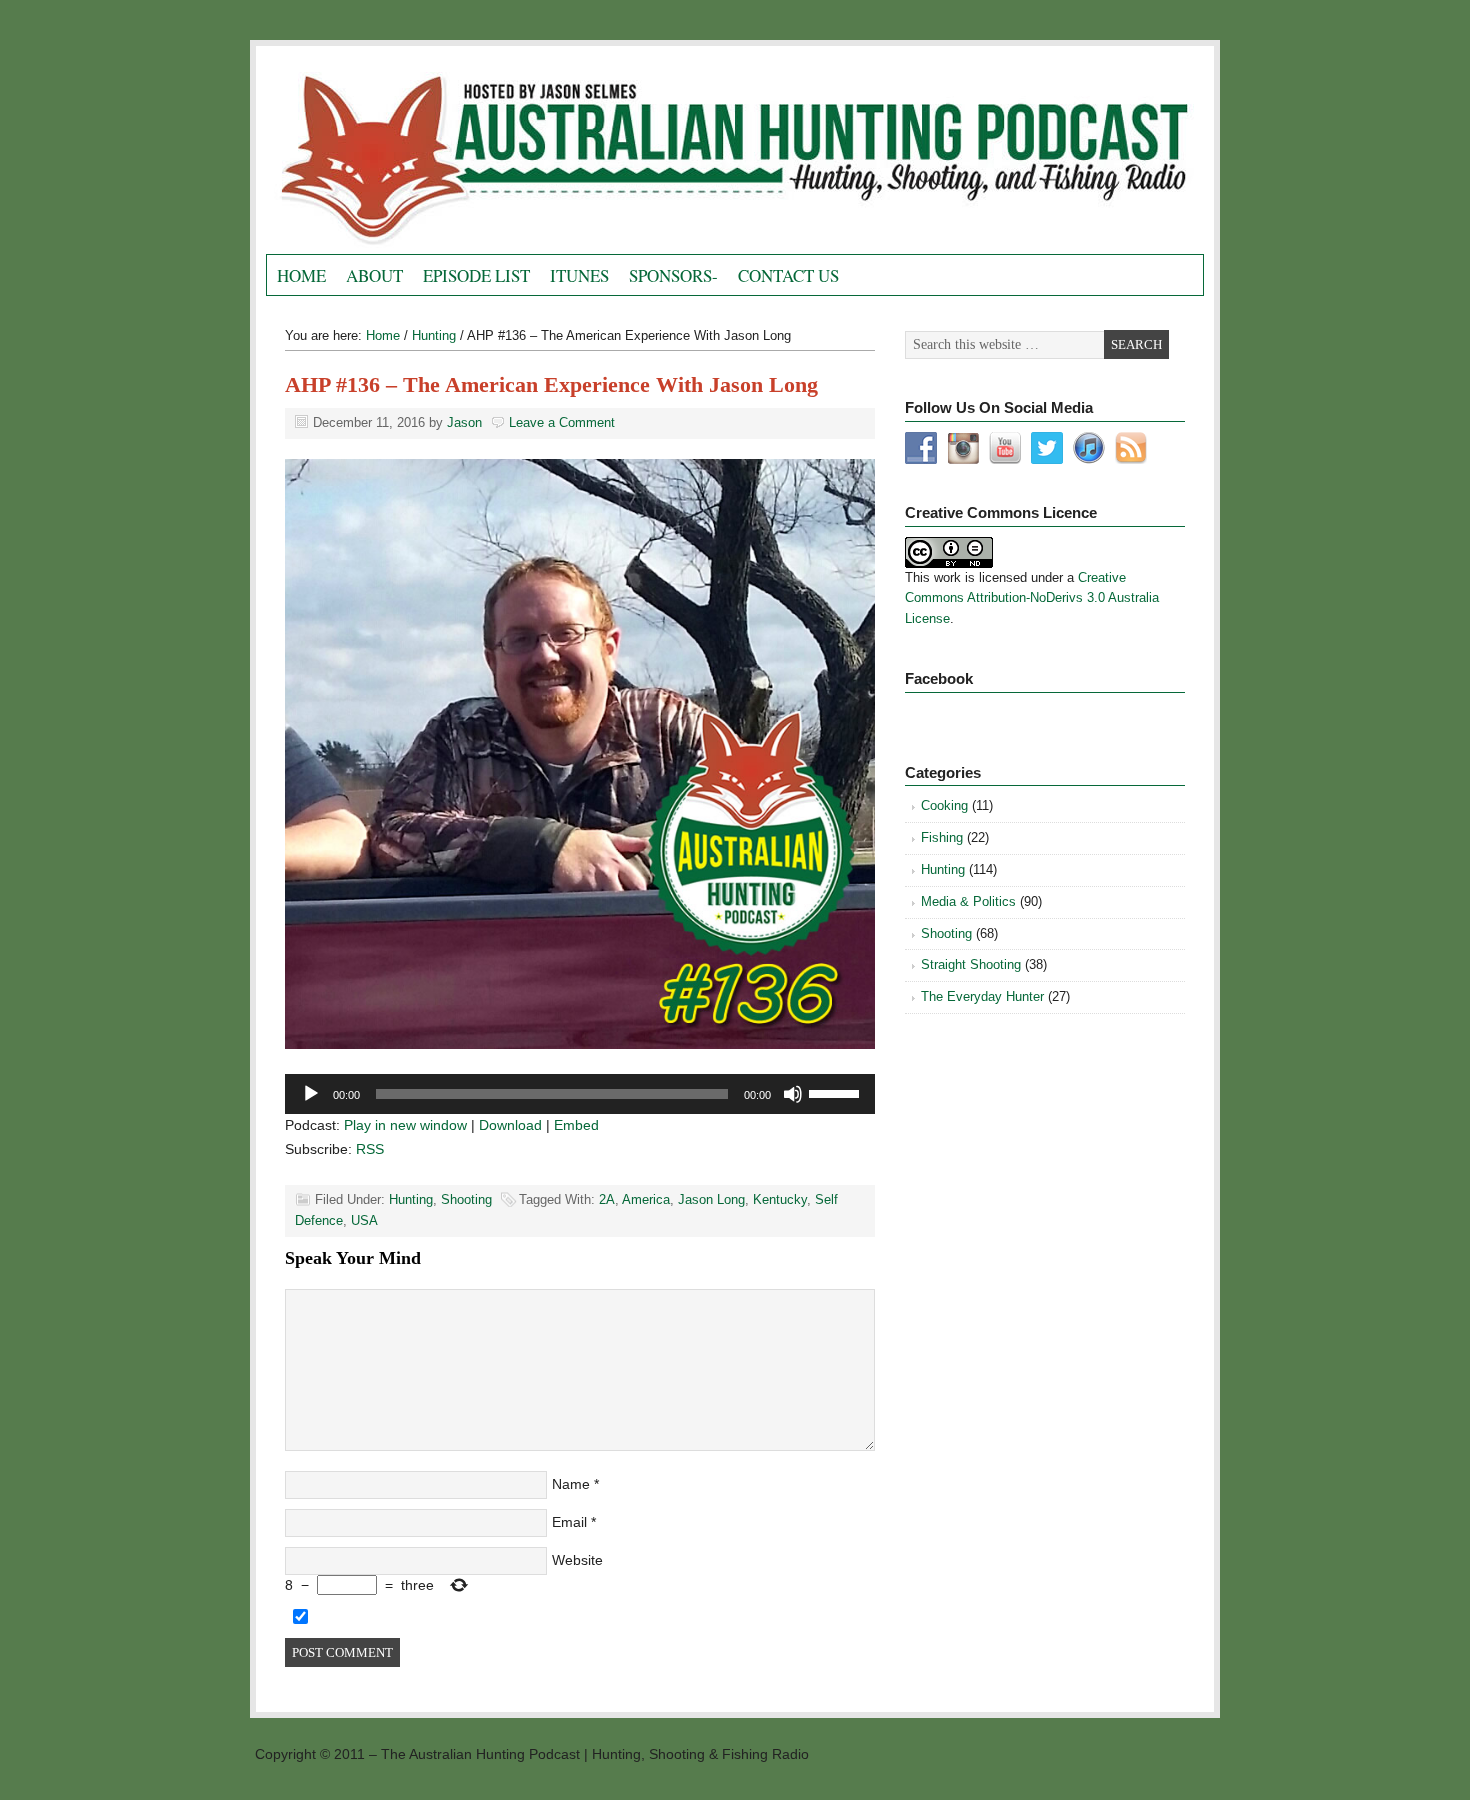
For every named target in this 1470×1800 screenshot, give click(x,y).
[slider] (837, 1092)
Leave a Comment (562, 422)
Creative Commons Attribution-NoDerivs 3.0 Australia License (1032, 598)
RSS (370, 1149)
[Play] (311, 1094)
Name (571, 1484)
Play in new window (405, 1125)
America (646, 1199)
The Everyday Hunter (982, 996)
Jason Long (711, 1199)
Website (577, 1560)
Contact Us (788, 275)
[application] (580, 1094)
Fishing (942, 837)
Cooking (944, 805)
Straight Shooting (971, 964)
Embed (576, 1125)
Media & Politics (968, 901)
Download (510, 1125)
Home (301, 275)
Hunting (411, 1199)
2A (607, 1199)
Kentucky (780, 1199)
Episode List (476, 275)
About (374, 275)
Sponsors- (673, 275)
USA (364, 1220)
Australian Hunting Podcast (491, 155)
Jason (464, 422)
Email (569, 1522)
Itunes (579, 275)
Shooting (466, 1199)
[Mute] (793, 1094)
